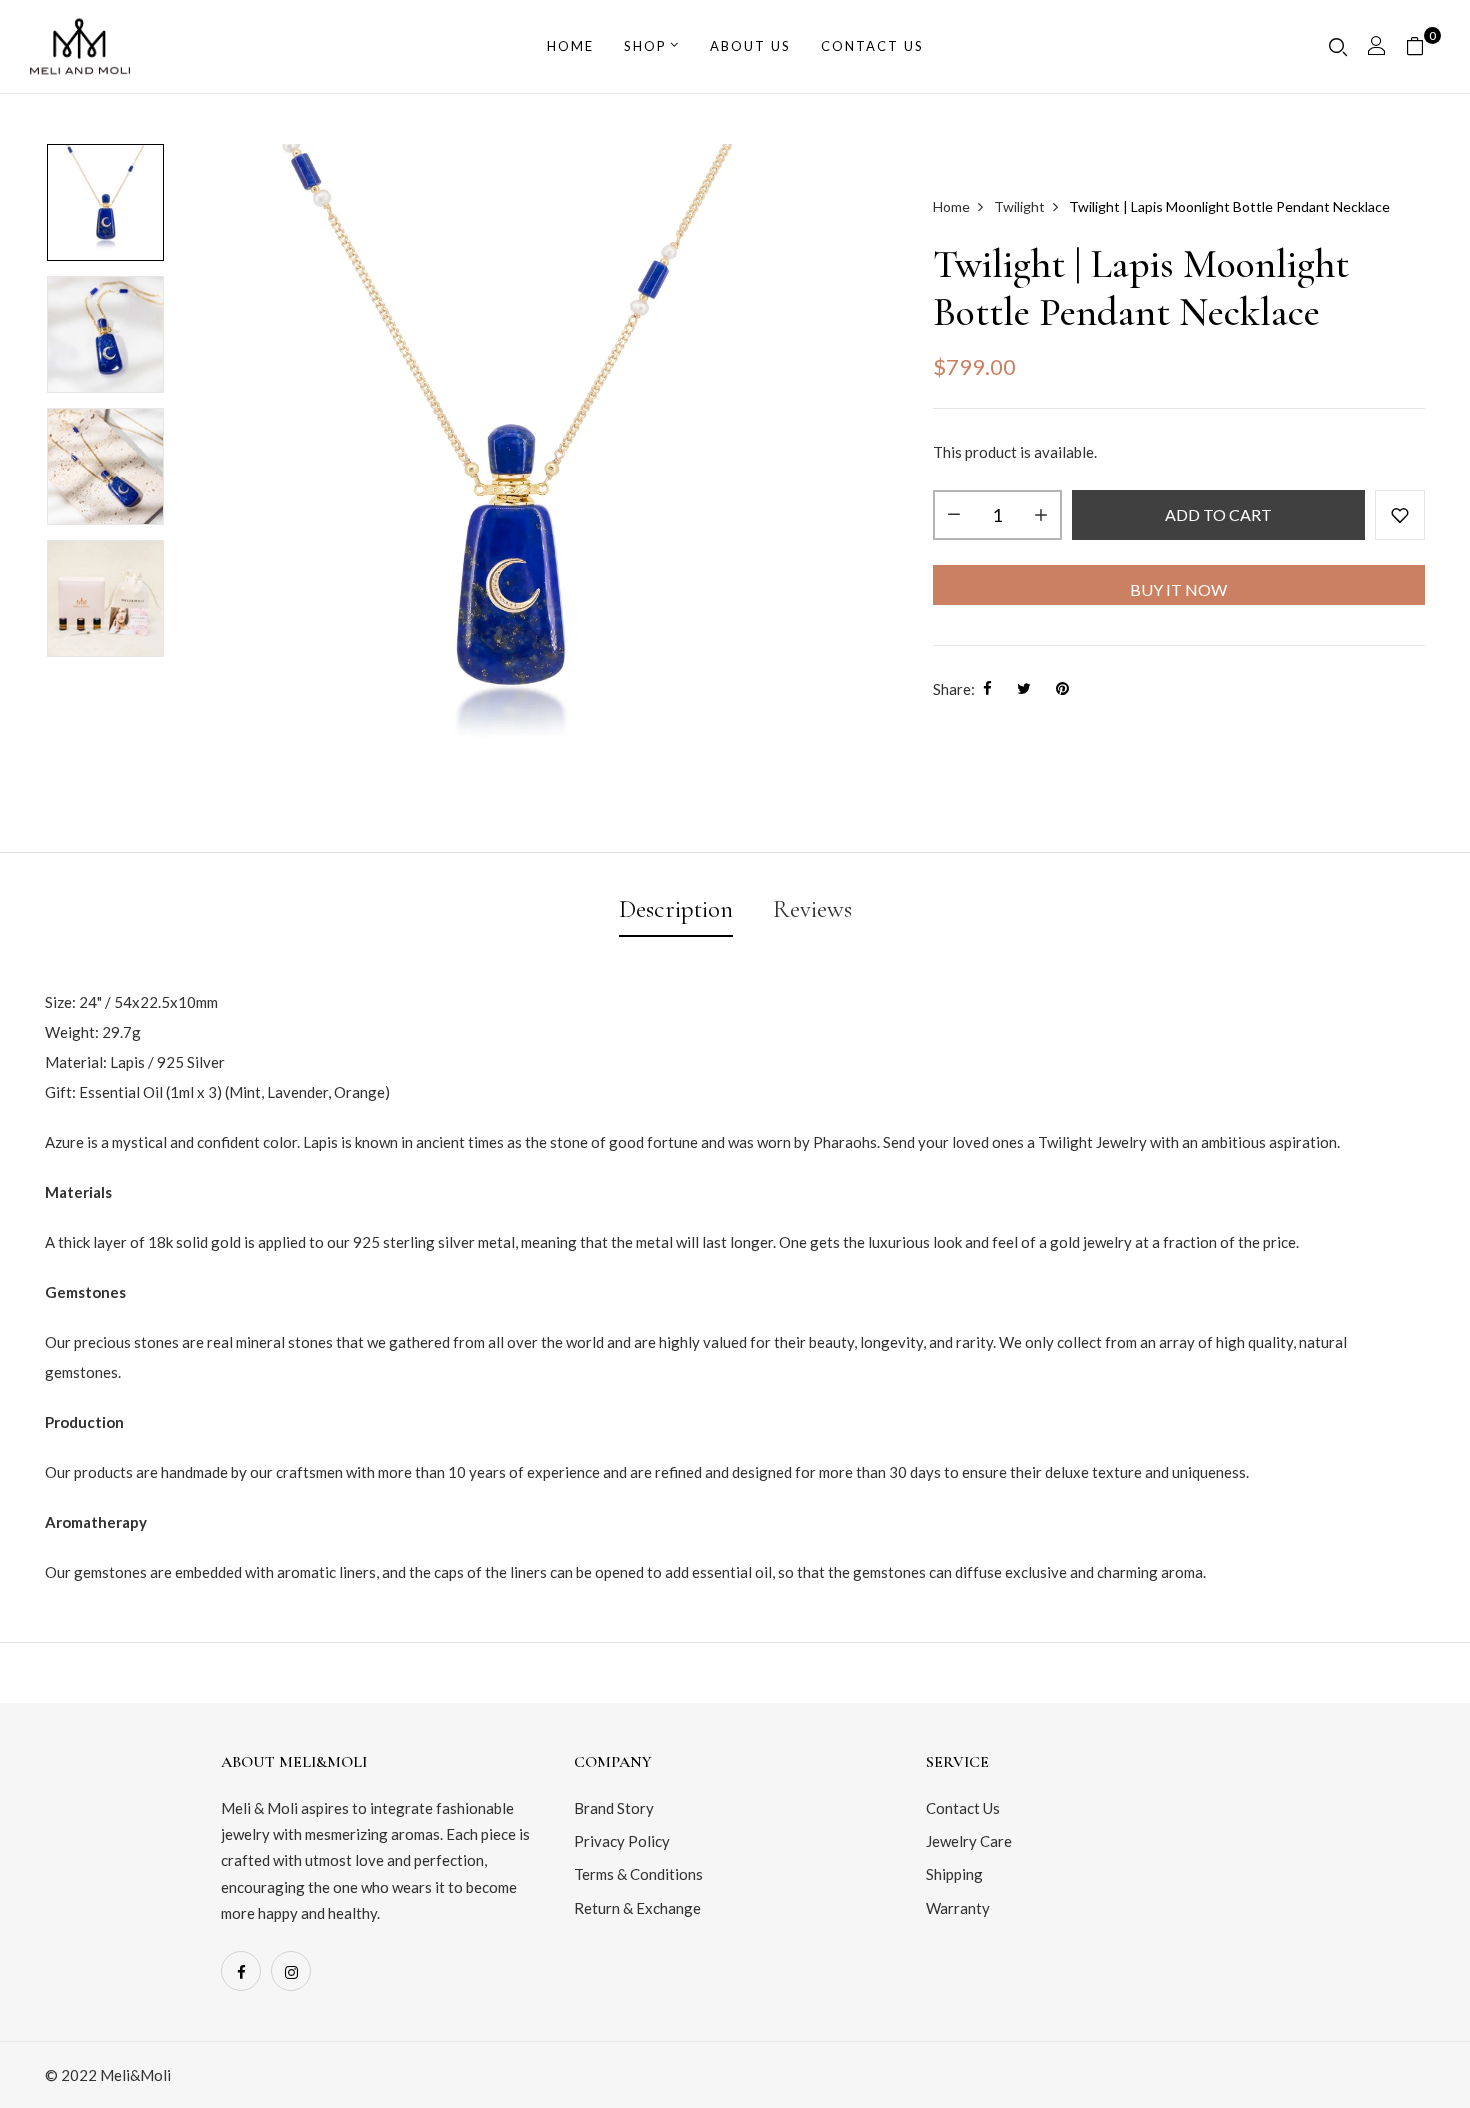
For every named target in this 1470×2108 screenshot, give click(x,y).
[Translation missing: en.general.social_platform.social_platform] (241, 1971)
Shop (645, 46)
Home (570, 46)
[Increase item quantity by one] (1041, 515)
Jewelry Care (969, 1841)
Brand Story (614, 1808)
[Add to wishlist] (1400, 515)
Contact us (872, 46)
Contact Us (963, 1808)
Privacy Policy (622, 1841)
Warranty (958, 1908)
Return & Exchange (637, 1908)
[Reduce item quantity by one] (954, 515)
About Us (750, 46)
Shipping (954, 1874)
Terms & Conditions (638, 1874)
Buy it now (1178, 589)
